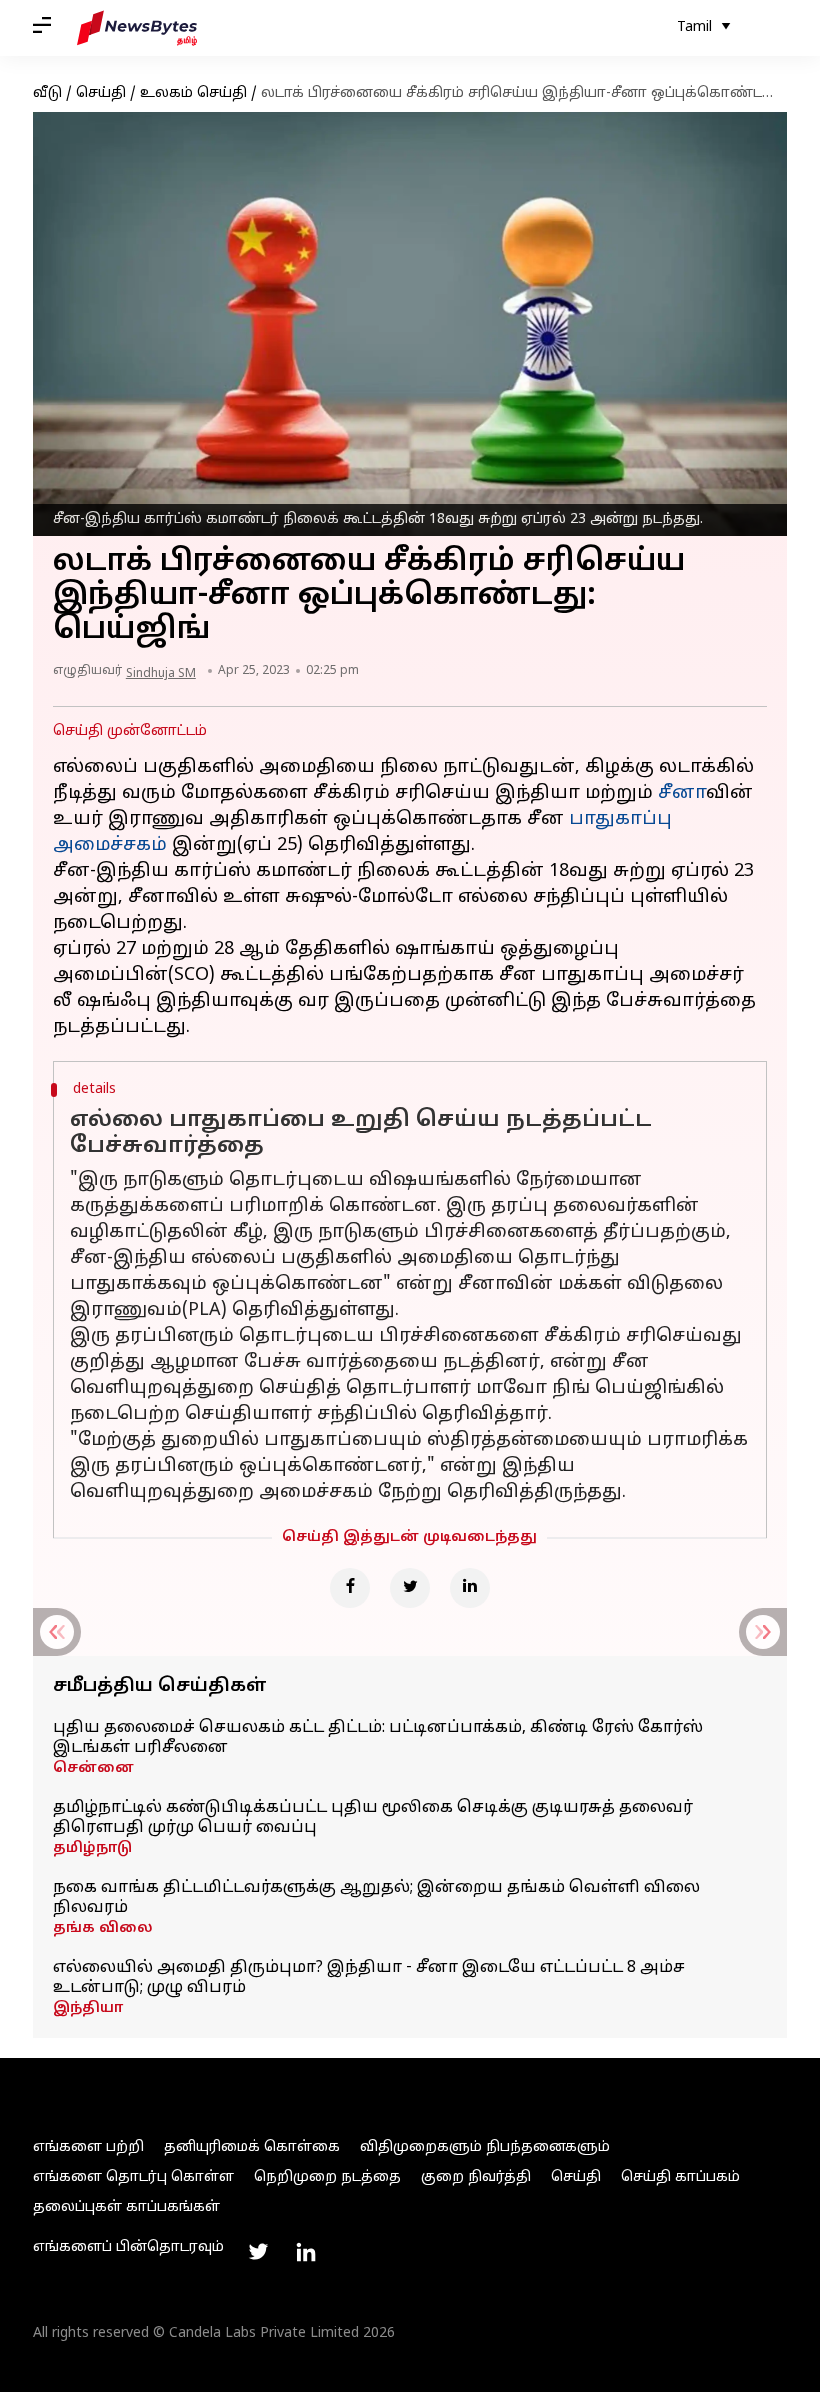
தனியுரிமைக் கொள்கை (252, 2147)
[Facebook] (350, 1588)
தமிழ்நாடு (92, 1848)
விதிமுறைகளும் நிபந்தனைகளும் (485, 2147)
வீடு (47, 93)
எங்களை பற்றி (88, 2147)
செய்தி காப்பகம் (680, 2177)
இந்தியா (88, 2008)
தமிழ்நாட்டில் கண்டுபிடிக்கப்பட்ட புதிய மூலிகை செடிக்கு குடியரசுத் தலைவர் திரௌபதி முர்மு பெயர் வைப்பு (373, 1818)
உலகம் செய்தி (193, 93)
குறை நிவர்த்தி (476, 2177)
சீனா (682, 793)
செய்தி (101, 93)
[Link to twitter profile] (258, 2252)
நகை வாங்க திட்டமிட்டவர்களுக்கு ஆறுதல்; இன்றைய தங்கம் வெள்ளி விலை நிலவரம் (376, 1898)
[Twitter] (410, 1588)
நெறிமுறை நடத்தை (327, 2177)
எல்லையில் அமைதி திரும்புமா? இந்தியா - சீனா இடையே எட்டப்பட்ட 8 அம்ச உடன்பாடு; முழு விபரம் (369, 1978)
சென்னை (93, 1768)
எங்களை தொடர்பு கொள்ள (133, 2177)
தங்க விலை (103, 1928)
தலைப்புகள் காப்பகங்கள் (126, 2207)
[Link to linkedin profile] (306, 2252)
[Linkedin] (470, 1588)
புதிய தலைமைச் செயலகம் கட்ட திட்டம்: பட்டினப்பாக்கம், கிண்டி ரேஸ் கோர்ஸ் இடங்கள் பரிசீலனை (378, 1738)
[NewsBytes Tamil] (137, 28)
